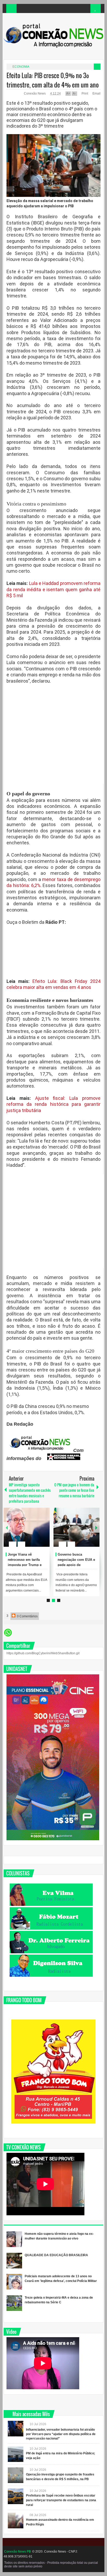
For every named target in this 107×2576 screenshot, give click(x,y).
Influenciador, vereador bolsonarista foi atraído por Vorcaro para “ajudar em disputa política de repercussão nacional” (61, 2434)
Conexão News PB (18, 2552)
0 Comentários (27, 1616)
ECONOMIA (21, 67)
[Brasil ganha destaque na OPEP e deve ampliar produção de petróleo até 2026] (28, 1527)
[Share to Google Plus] (45, 1532)
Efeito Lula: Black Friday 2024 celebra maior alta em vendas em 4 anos (53, 984)
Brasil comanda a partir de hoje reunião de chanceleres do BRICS (78, 1560)
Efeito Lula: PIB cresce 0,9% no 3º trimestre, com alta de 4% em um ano (53, 80)
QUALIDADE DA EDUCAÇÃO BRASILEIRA (56, 2255)
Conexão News (35, 93)
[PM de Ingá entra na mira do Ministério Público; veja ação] (16, 2454)
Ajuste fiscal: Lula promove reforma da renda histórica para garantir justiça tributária (53, 1104)
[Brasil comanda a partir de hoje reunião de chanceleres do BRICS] (78, 1527)
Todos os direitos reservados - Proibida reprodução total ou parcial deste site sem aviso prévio (51, 2565)
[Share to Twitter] (39, 1532)
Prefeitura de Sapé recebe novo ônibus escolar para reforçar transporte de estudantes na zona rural (61, 2500)
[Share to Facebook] (32, 1532)
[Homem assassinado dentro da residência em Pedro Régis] (16, 2521)
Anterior (96, 1527)
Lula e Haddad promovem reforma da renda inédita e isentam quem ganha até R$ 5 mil (53, 589)
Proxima (7, 1527)
